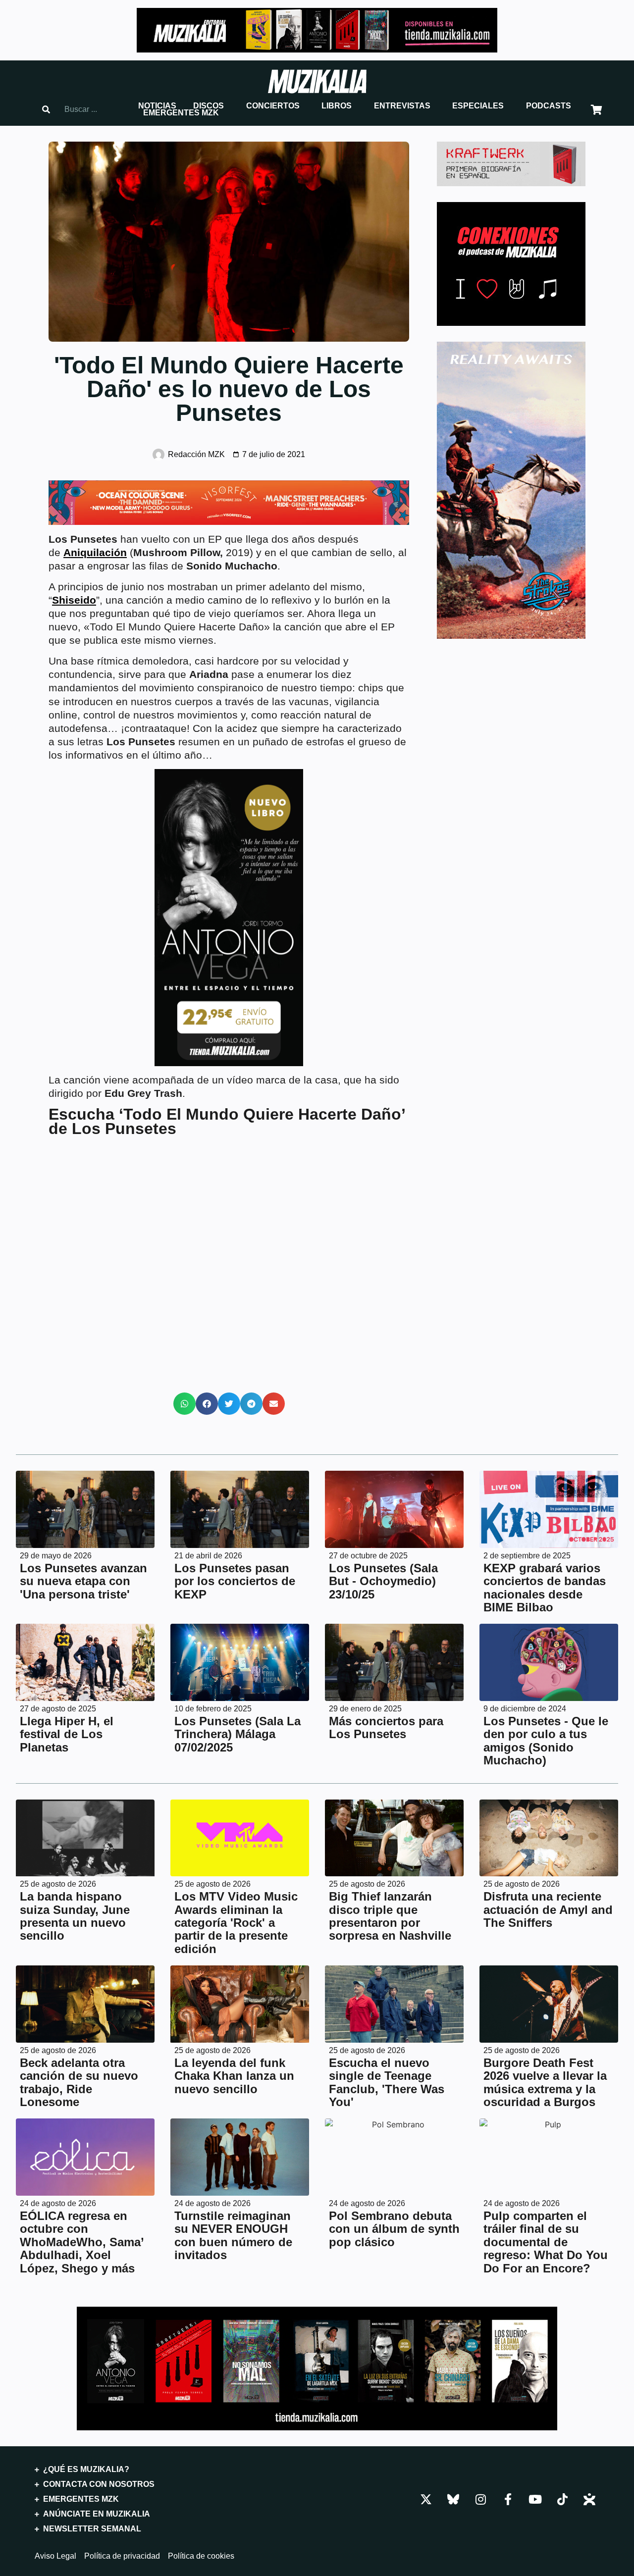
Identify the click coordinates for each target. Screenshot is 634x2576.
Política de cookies (201, 2556)
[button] (157, 106)
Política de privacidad (122, 2556)
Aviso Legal (55, 2556)
